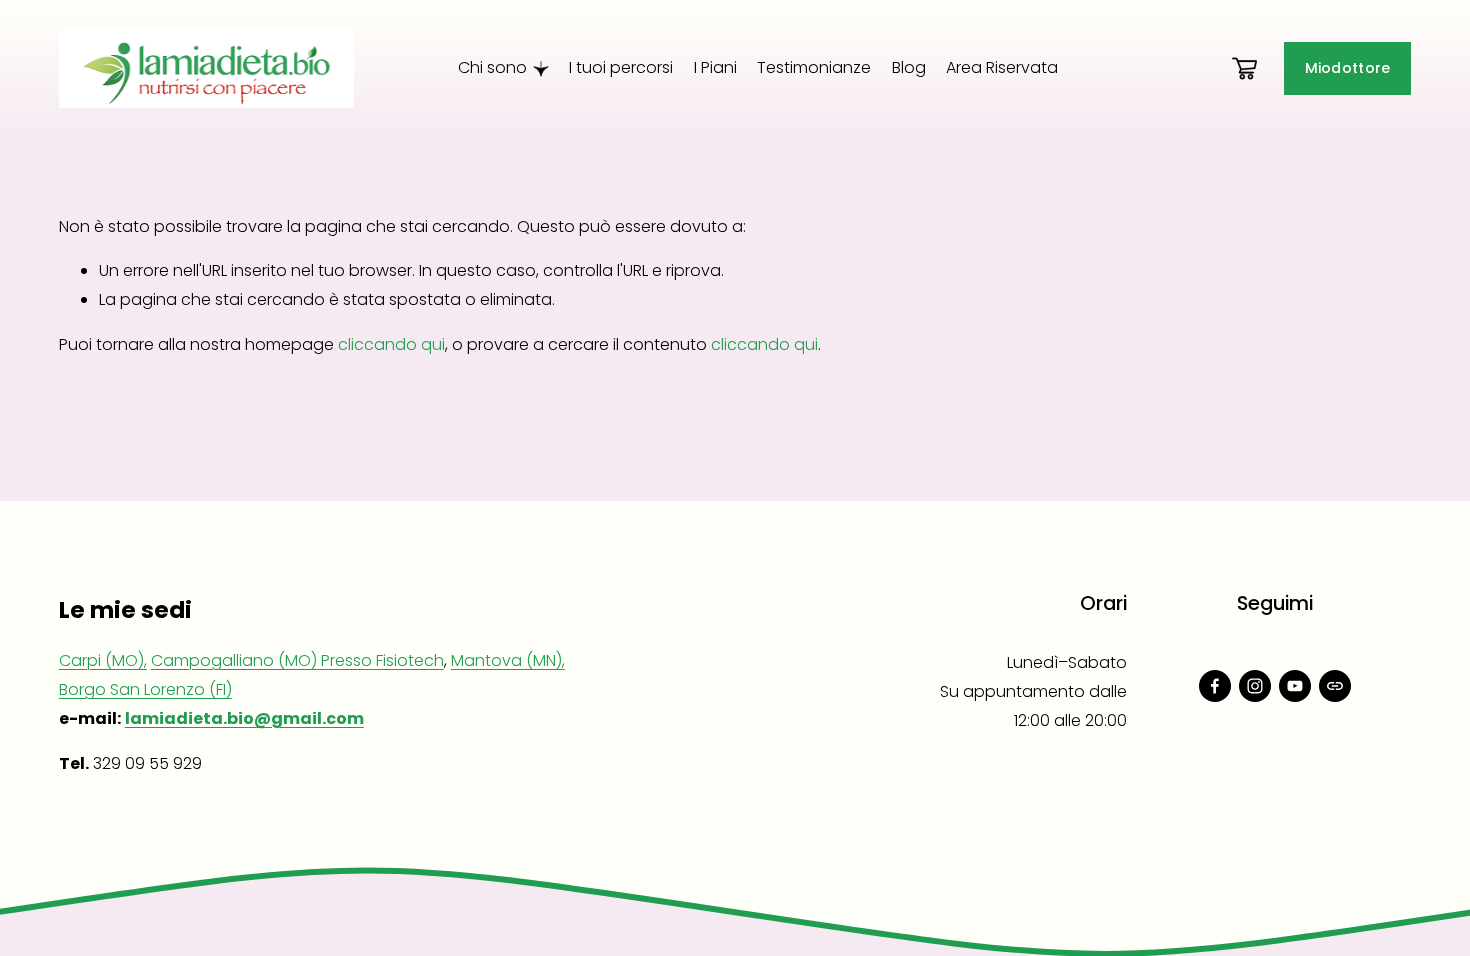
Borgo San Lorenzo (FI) (145, 689)
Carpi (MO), (103, 660)
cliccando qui (391, 344)
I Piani (715, 67)
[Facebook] (1215, 686)
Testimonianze (814, 67)
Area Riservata (1002, 67)
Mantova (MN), (508, 660)
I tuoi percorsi (621, 67)
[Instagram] (1255, 686)
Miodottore (1348, 68)
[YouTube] (1295, 686)
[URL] (1335, 686)
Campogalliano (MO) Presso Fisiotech (297, 660)
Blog (909, 67)
